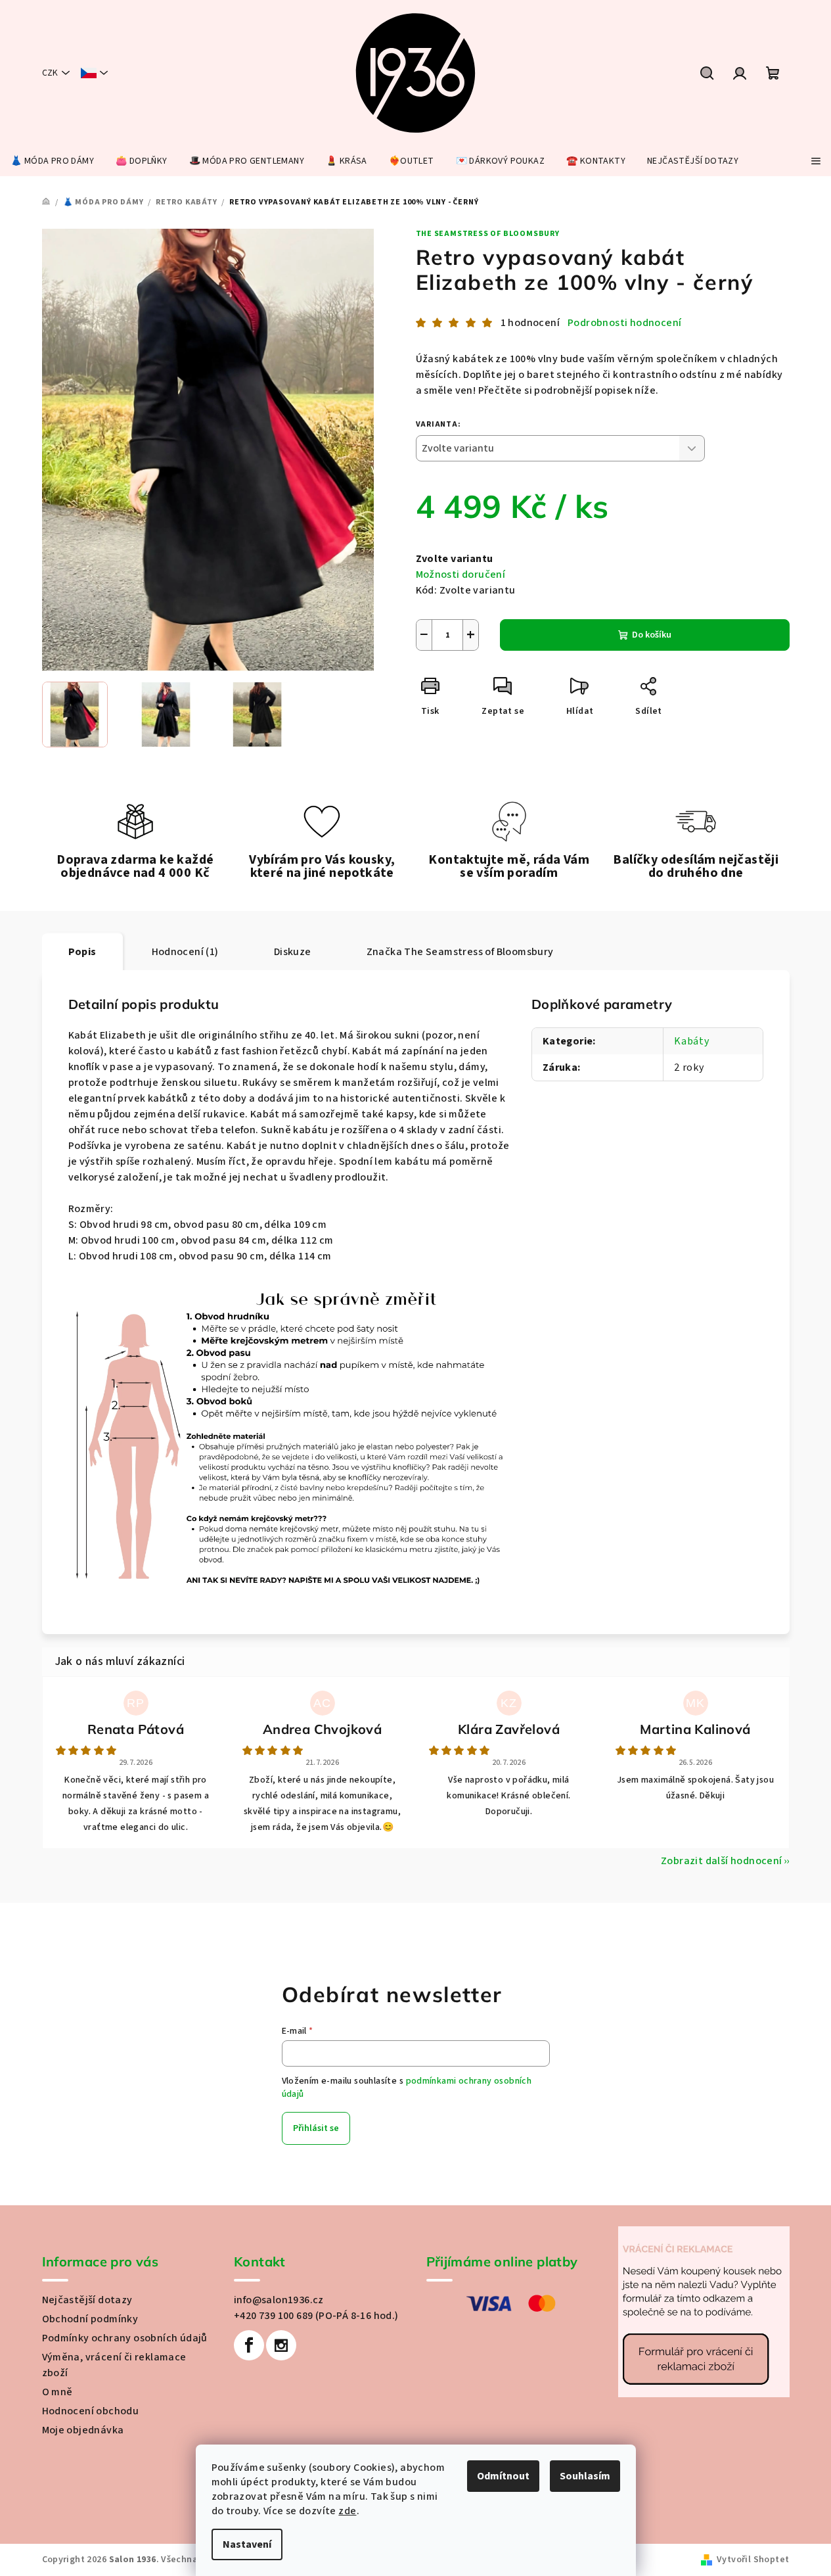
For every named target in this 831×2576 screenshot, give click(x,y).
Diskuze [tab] (293, 952)
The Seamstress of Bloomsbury (488, 234)
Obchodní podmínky (90, 2319)
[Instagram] (281, 2345)
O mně (57, 2392)
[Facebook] (249, 2345)
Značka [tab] (460, 952)
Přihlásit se (316, 2128)
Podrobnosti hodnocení (624, 323)
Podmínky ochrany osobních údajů (125, 2338)
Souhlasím (585, 2476)
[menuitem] (52, 161)
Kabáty (692, 1041)
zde (347, 2511)
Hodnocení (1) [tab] (185, 952)
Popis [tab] (82, 952)
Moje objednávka (83, 2430)
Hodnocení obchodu (91, 2411)
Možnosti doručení (461, 574)
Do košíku (652, 635)
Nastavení (247, 2544)
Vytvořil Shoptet (753, 2560)
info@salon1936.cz (279, 2300)
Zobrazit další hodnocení (722, 1861)
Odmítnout (503, 2476)
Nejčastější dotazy (87, 2300)
